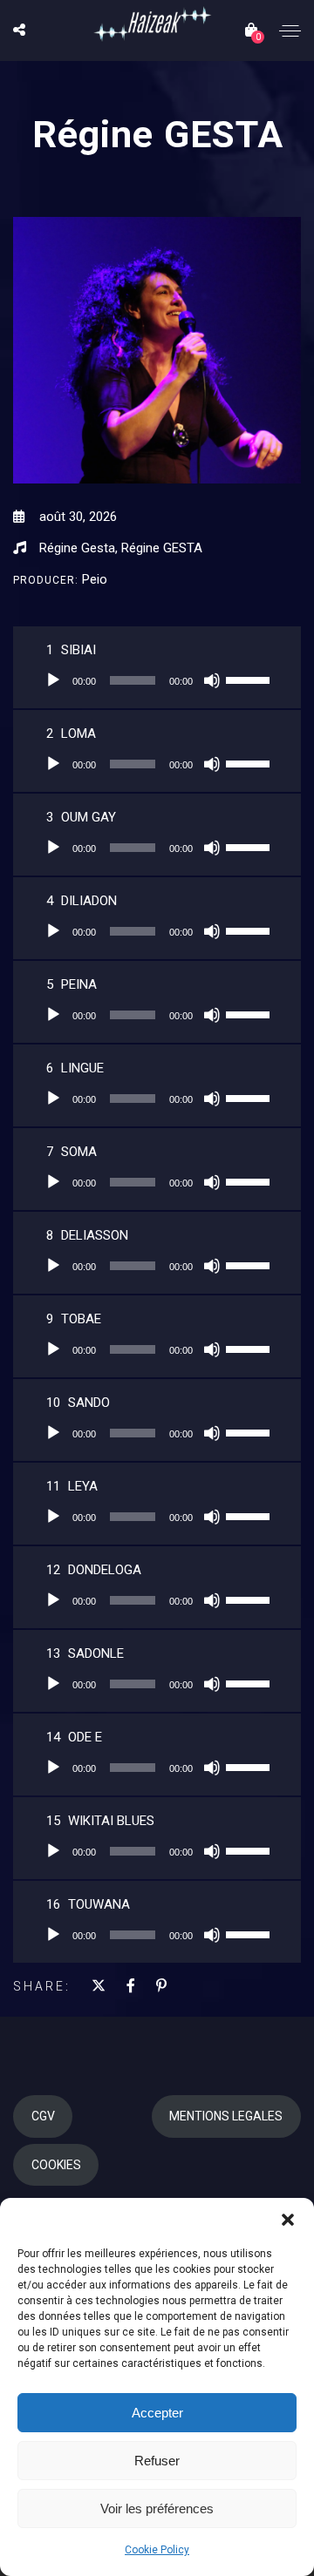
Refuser (157, 2461)
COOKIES (56, 2165)
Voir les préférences (157, 2508)
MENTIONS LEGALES (226, 2116)
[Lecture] (53, 680)
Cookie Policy (157, 2550)
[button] (288, 2220)
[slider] (250, 679)
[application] (157, 680)
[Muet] (212, 680)
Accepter (157, 2413)
